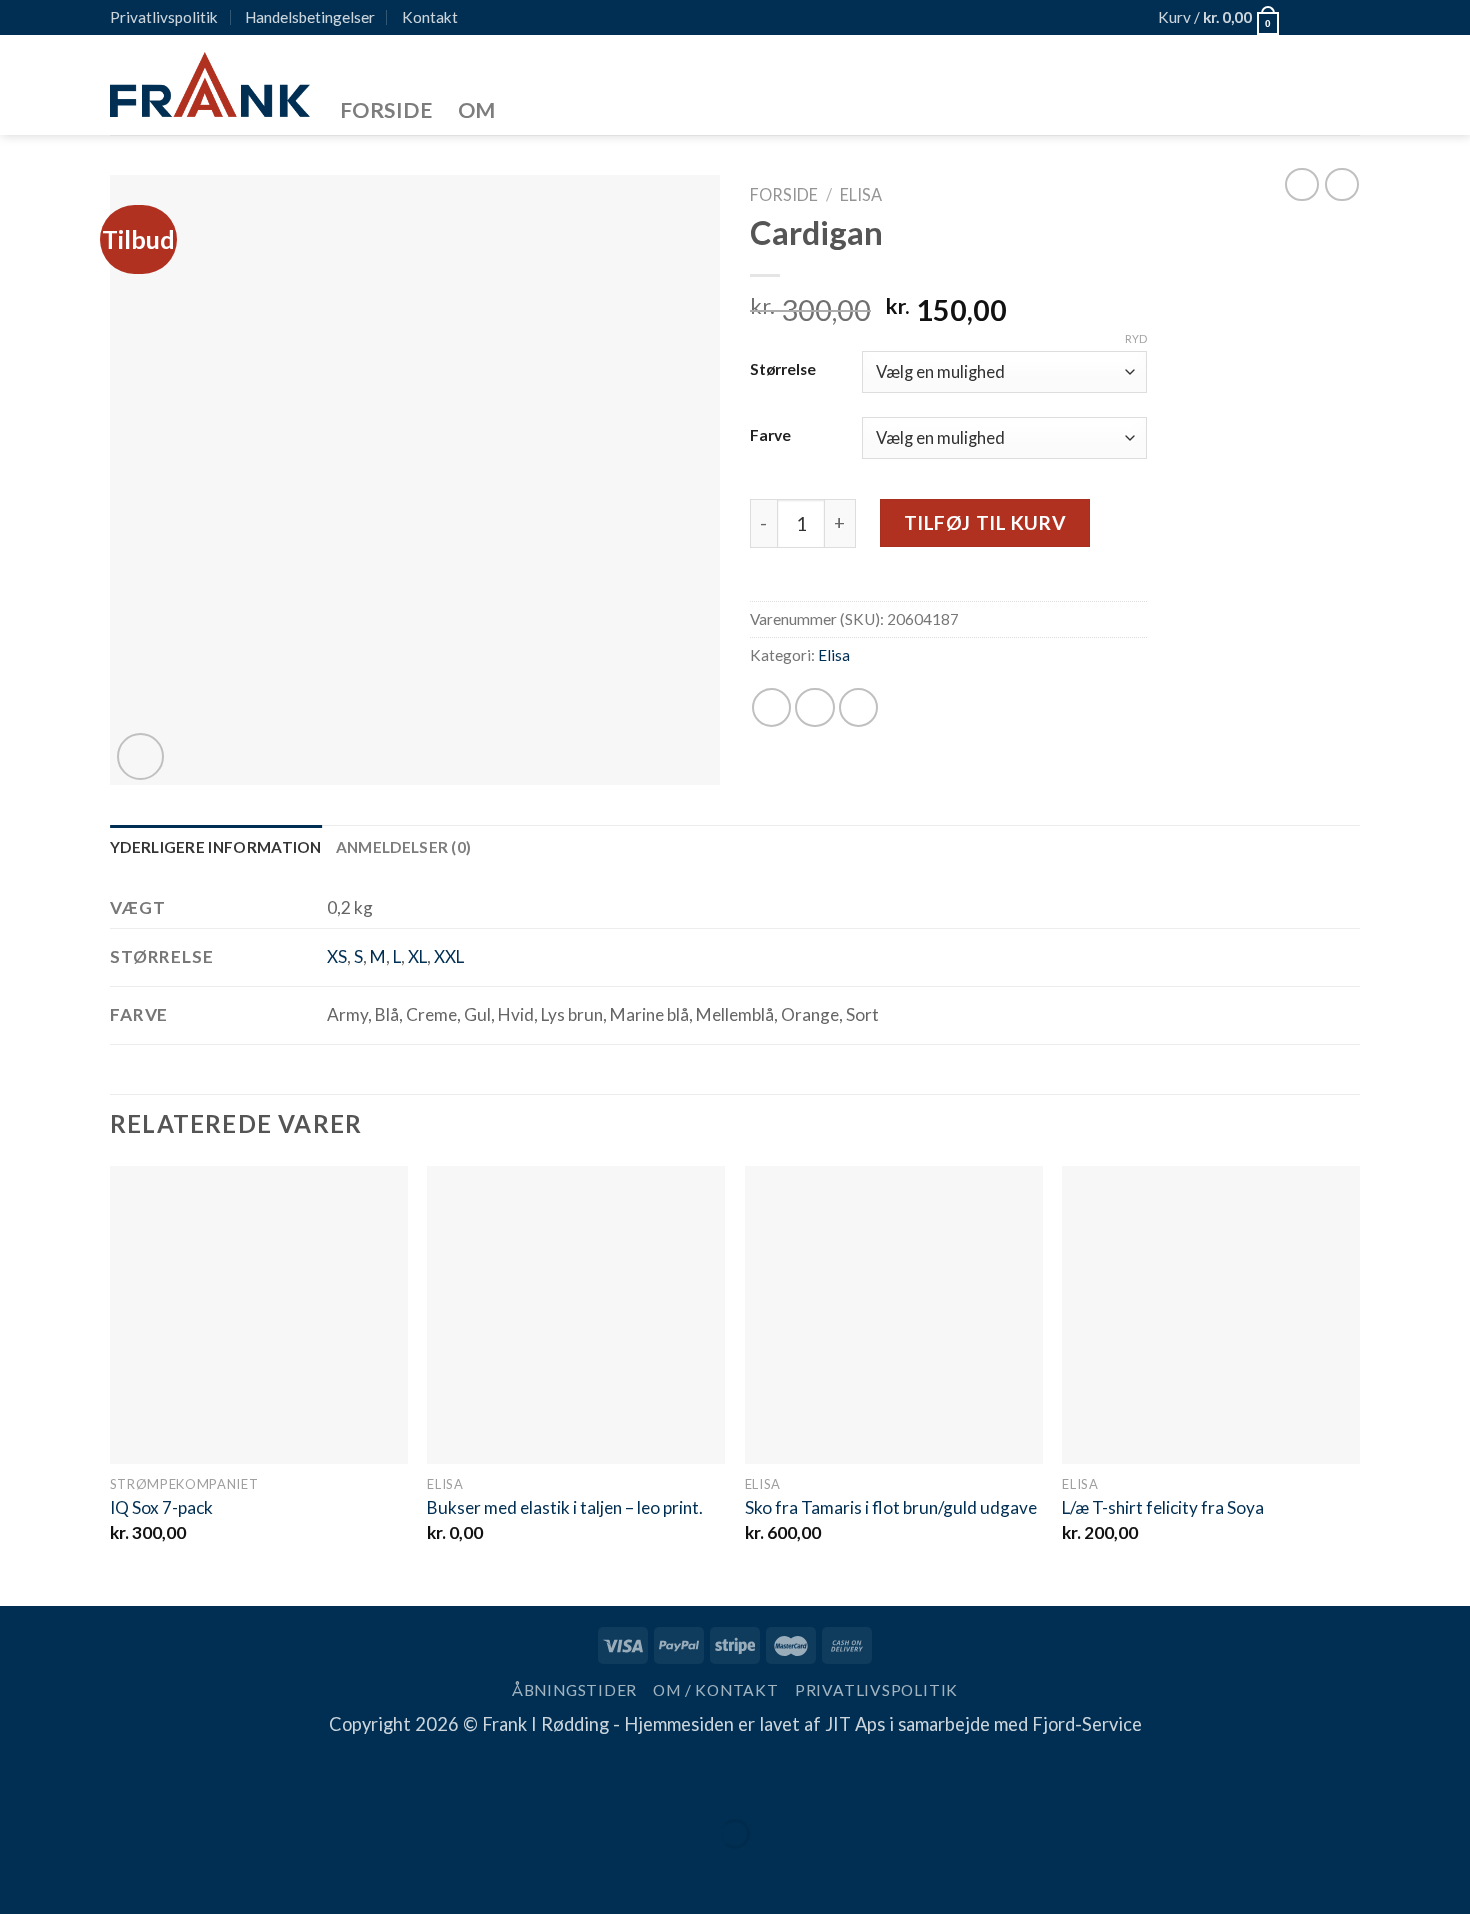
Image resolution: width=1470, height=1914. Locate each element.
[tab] (216, 847)
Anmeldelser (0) (404, 847)
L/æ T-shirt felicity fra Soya (1163, 1507)
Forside (386, 109)
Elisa (861, 194)
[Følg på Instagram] (1325, 18)
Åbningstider (574, 1690)
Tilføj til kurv (985, 522)
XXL (449, 956)
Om (477, 109)
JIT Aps (855, 1724)
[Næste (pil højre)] (92, 1872)
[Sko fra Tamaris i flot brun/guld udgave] (894, 1315)
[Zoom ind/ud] (92, 1777)
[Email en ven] (859, 708)
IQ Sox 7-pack (161, 1507)
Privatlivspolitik (164, 17)
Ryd (1136, 338)
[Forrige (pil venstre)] (23, 1872)
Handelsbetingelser (310, 17)
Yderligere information (216, 847)
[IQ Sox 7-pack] (259, 1315)
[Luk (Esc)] (23, 1777)
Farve (770, 435)
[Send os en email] (1348, 18)
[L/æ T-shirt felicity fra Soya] (1211, 1315)
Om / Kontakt (715, 1690)
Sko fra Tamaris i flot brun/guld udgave (891, 1507)
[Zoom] (140, 756)
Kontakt (430, 17)
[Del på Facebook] (772, 708)
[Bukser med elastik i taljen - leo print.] (576, 1315)
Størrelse (783, 369)
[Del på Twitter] (815, 708)
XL (417, 956)
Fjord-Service (1087, 1724)
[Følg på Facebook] (1302, 18)
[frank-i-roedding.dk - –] (210, 85)
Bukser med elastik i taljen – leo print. (565, 1507)
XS (337, 956)
